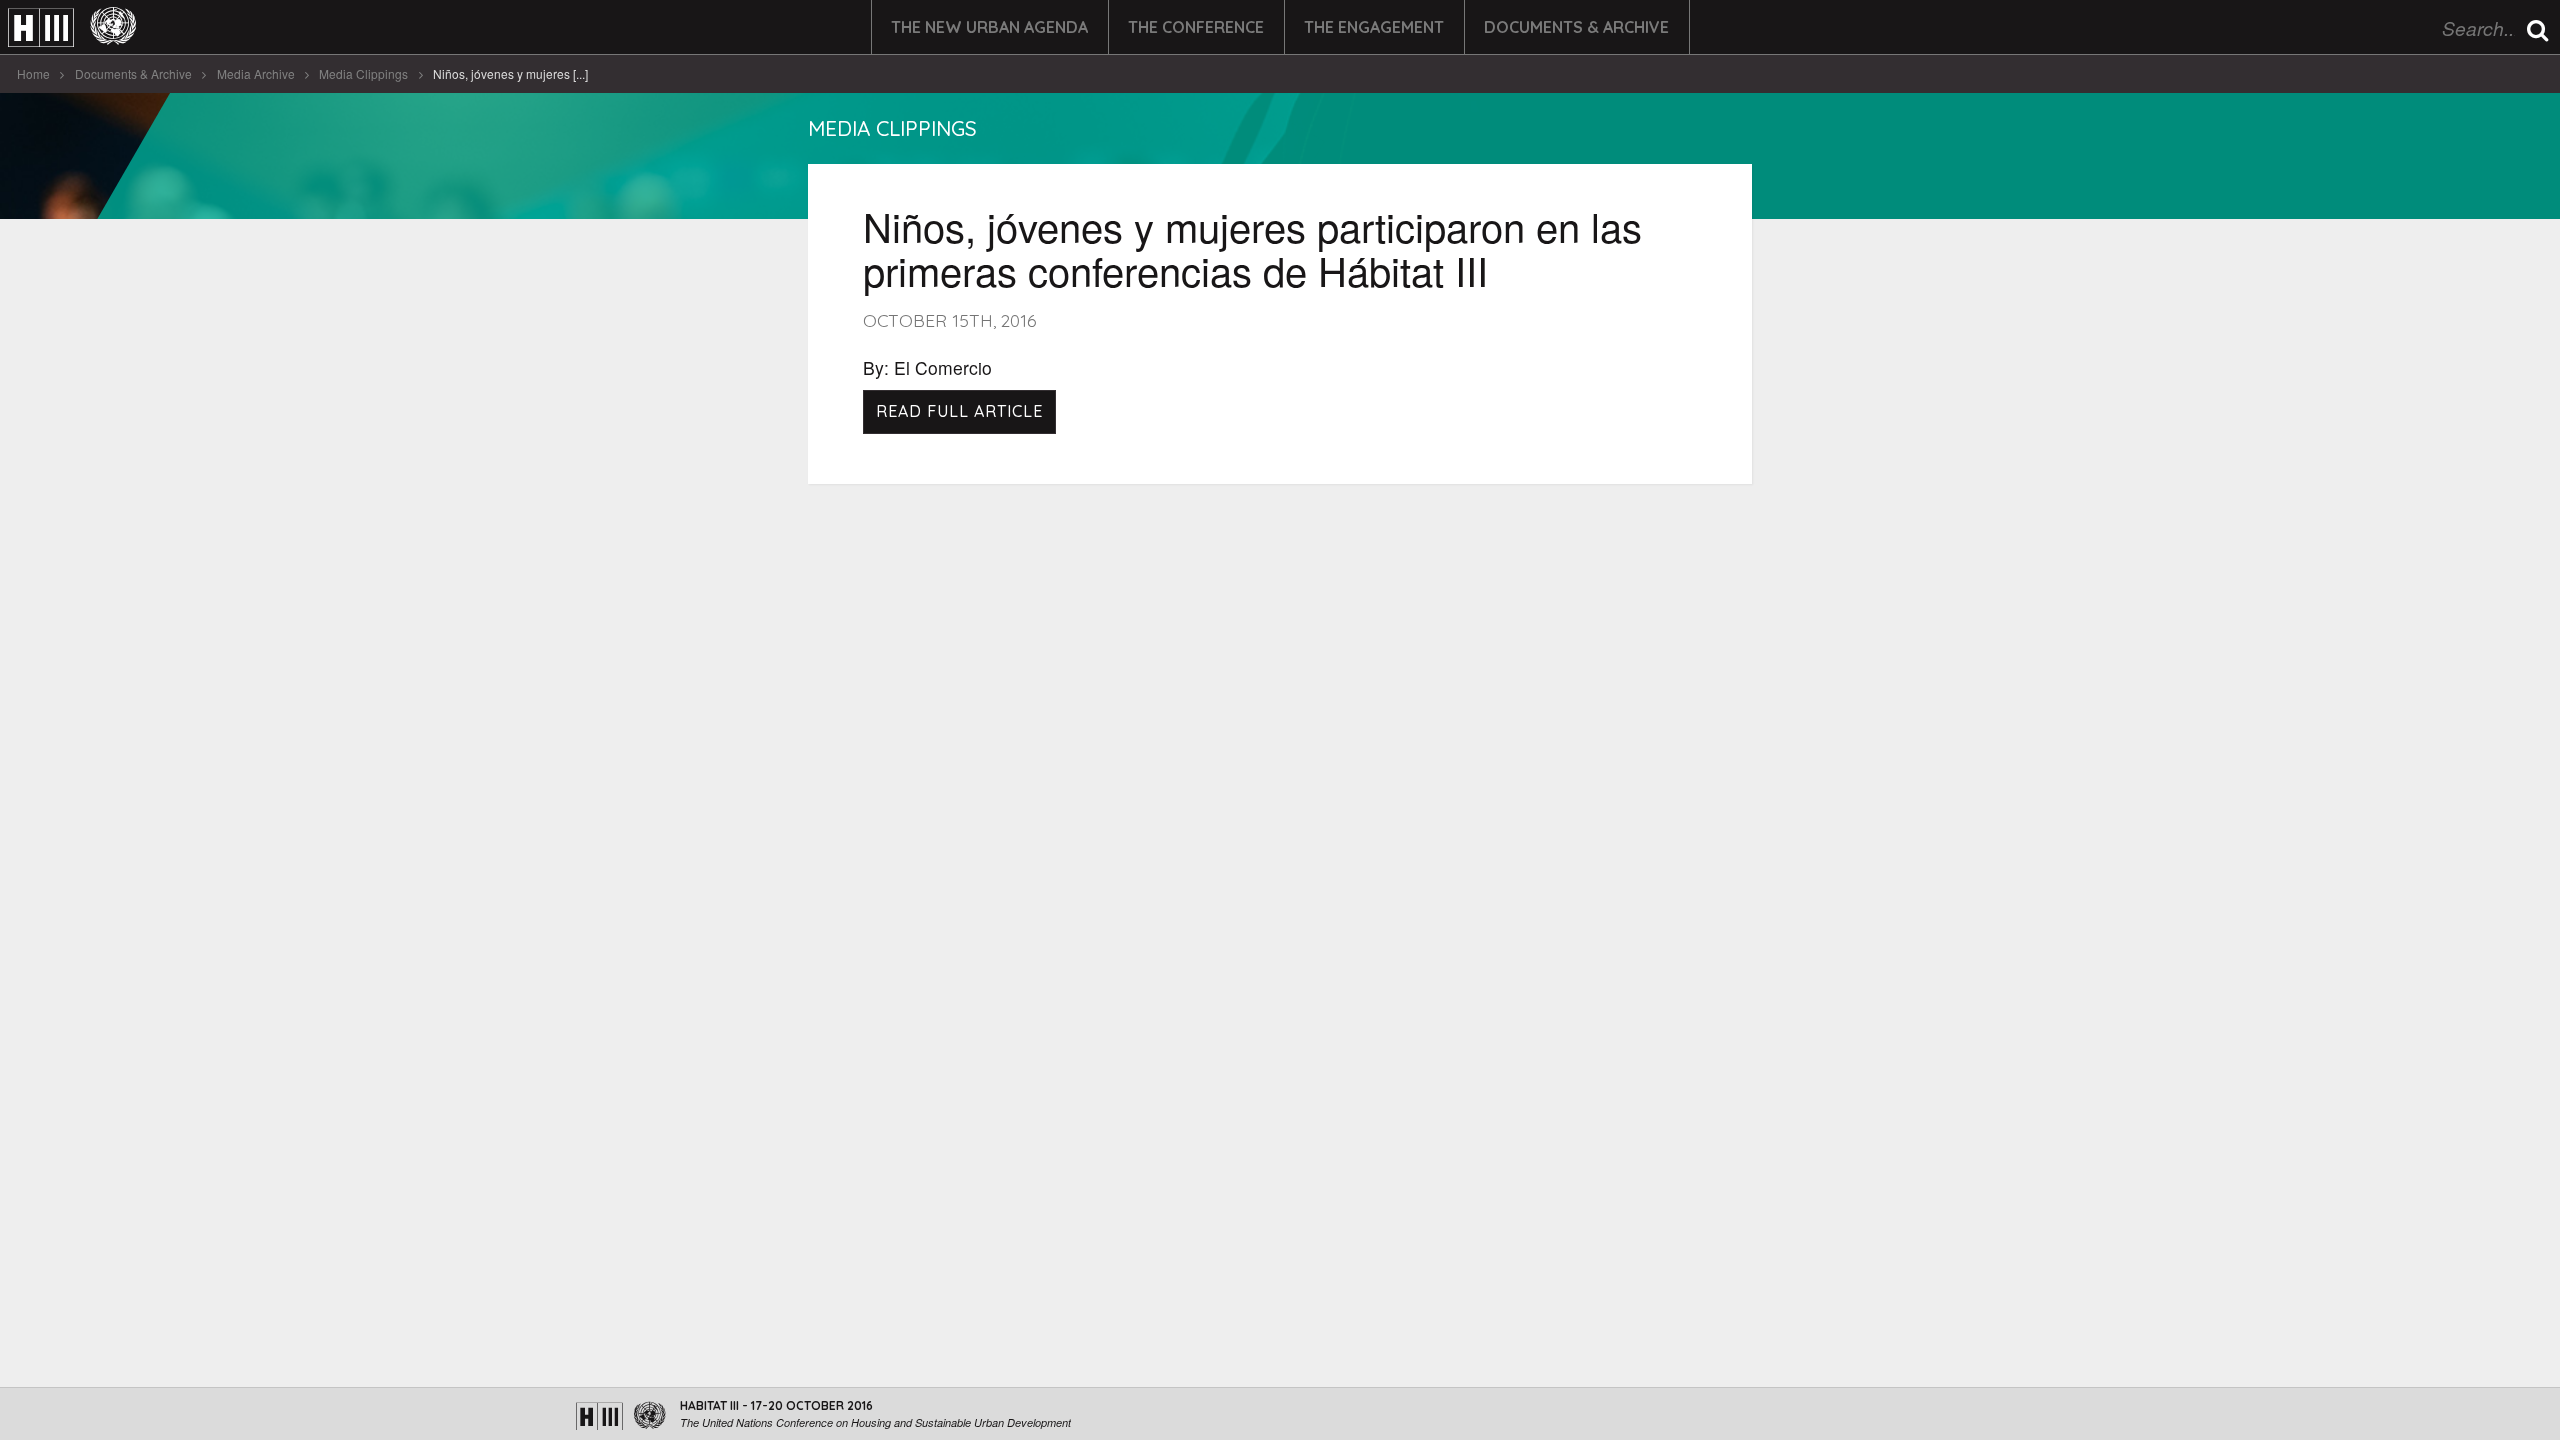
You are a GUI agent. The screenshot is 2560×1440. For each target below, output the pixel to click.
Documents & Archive (1576, 27)
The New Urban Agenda (989, 27)
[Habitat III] (72, 27)
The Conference (1196, 27)
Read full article (959, 411)
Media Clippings (363, 73)
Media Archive (256, 73)
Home (33, 73)
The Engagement (1374, 27)
